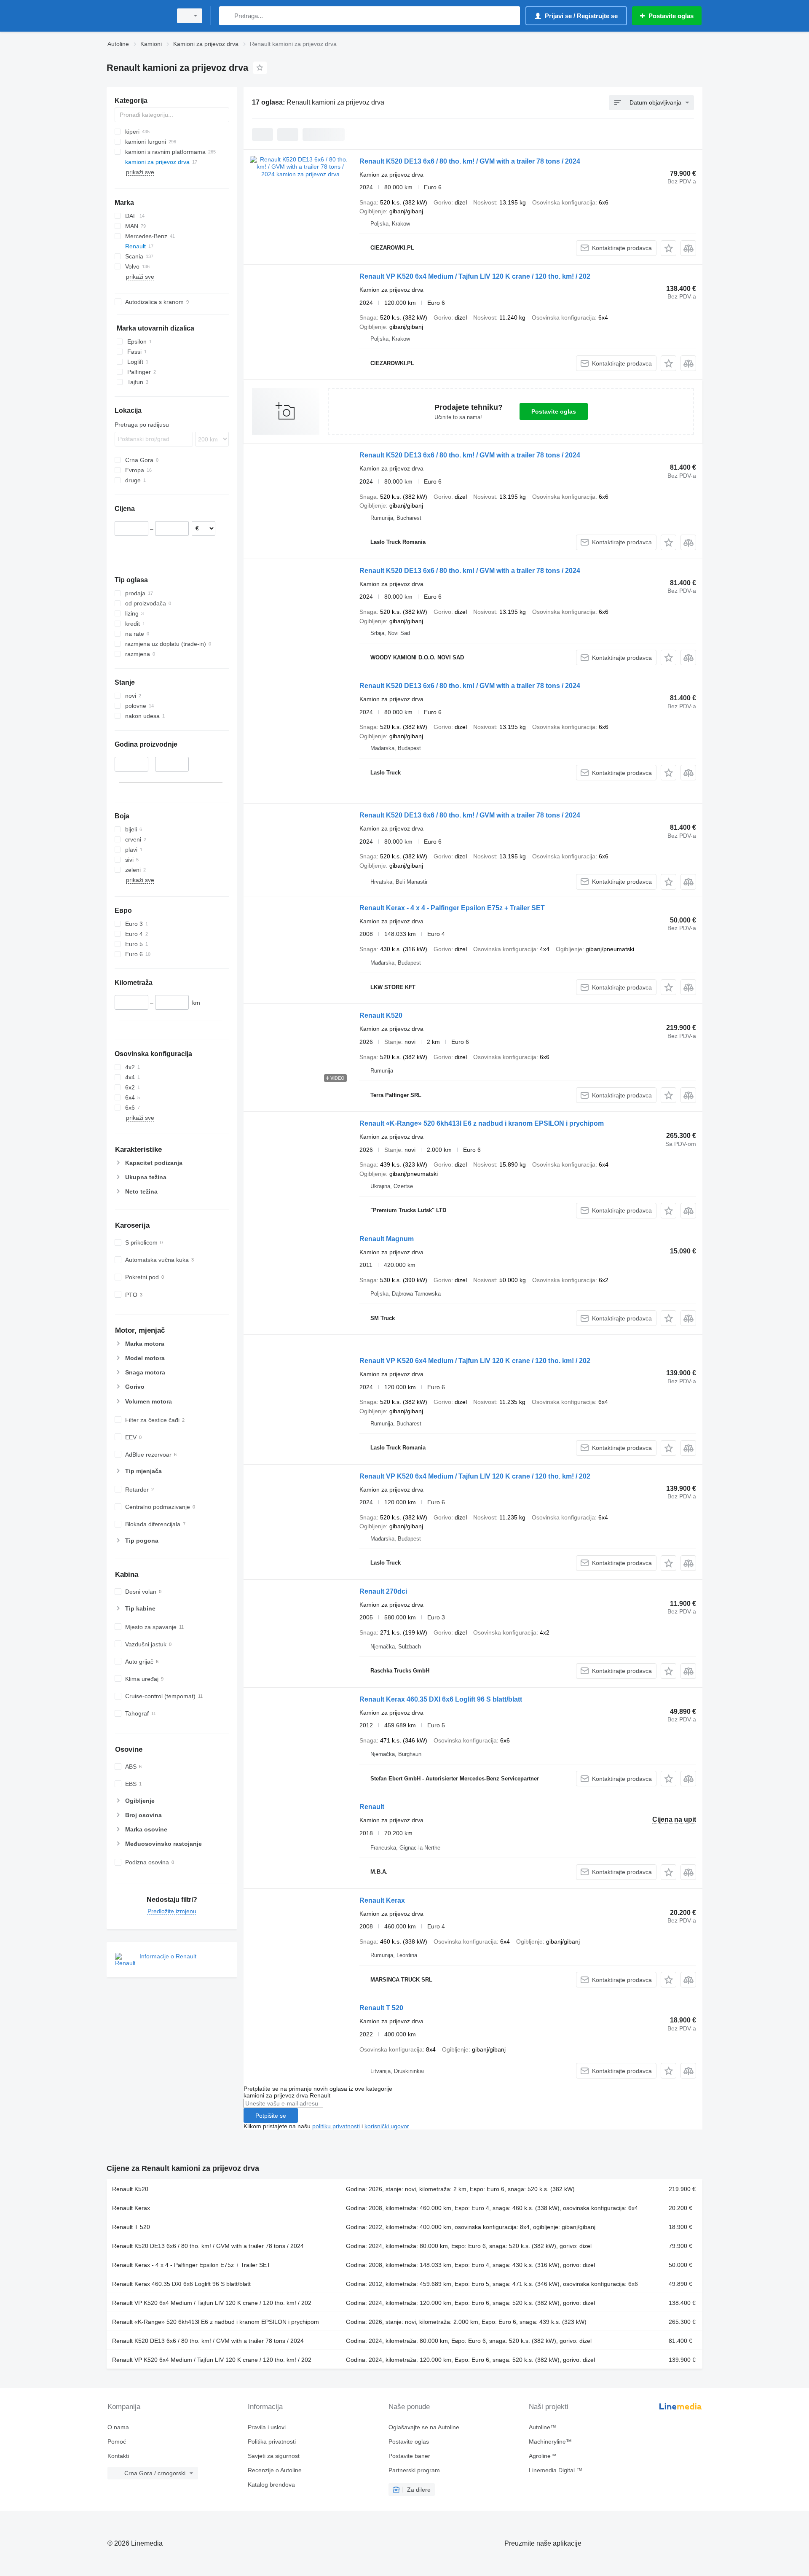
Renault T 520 (381, 2008)
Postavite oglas (554, 411)
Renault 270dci (383, 1591)
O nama (118, 2427)
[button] (668, 248)
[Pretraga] (227, 16)
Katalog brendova (271, 2485)
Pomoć (117, 2442)
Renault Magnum (387, 1239)
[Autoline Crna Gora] (137, 16)
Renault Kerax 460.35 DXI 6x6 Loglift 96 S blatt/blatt (441, 1699)
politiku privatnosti (336, 2126)
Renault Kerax (382, 1900)
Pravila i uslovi (267, 2427)
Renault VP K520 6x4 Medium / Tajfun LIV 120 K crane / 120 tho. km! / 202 (475, 276)
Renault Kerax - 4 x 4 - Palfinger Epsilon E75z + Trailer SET (452, 908)
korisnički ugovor (387, 2126)
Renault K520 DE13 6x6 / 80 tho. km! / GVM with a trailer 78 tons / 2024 (470, 161)
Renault (372, 1807)
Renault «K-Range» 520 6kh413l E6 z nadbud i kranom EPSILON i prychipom (482, 1123)
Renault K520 (381, 1015)
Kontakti (118, 2456)
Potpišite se (271, 2116)
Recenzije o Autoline (275, 2470)
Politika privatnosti (272, 2442)
